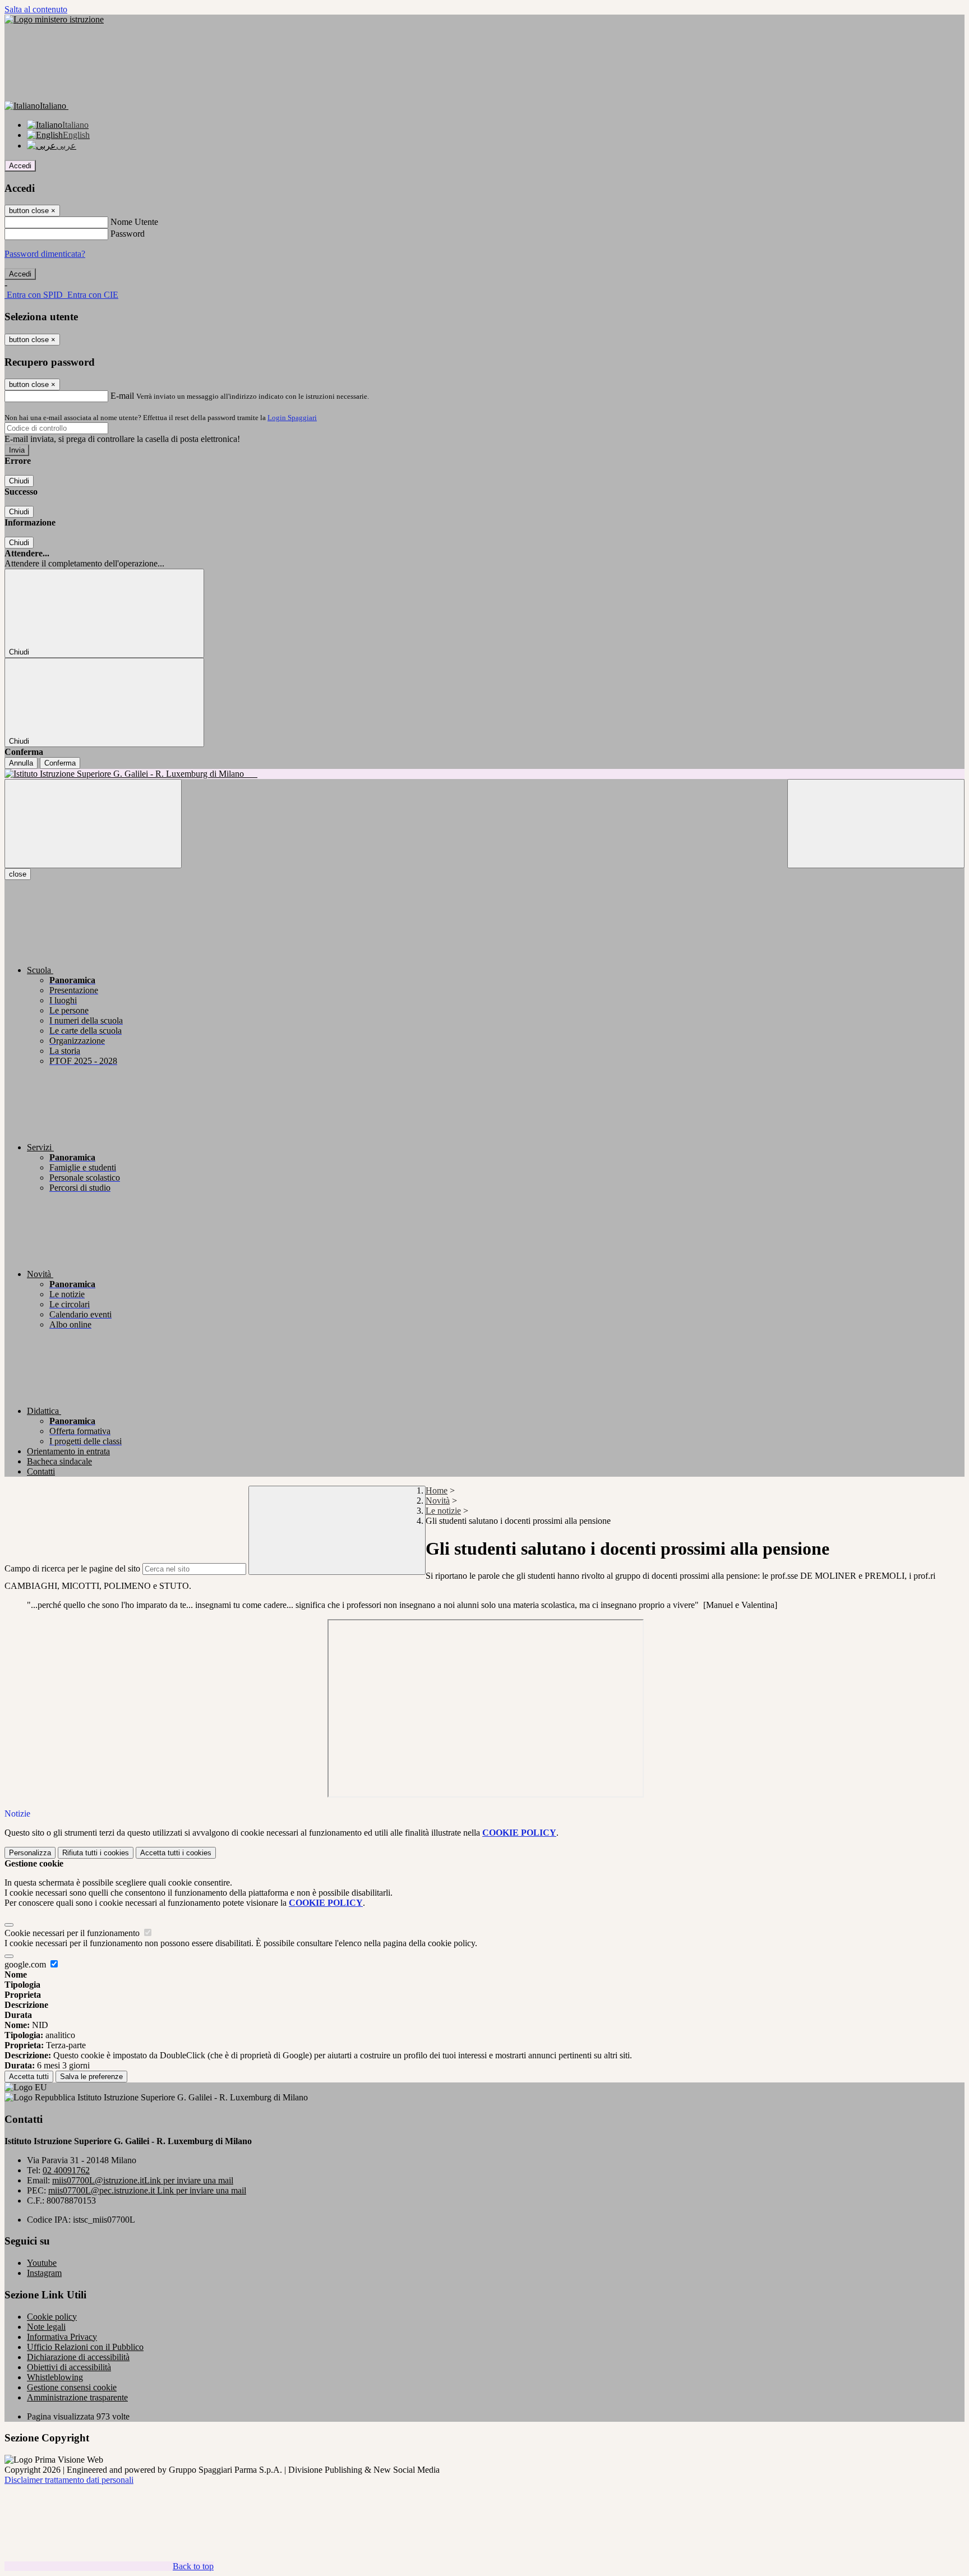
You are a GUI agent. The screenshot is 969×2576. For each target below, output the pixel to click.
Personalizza (30, 1853)
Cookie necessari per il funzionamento (73, 1933)
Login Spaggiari (292, 418)
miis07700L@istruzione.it (143, 2180)
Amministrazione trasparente (77, 2397)
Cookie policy (52, 2317)
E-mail (122, 396)
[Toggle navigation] (93, 824)
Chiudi (19, 481)
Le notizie (443, 1511)
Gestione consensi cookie (72, 2387)
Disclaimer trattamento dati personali (69, 2480)
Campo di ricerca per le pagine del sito (72, 1568)
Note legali (46, 2327)
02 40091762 (66, 2170)
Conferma (60, 763)
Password (128, 234)
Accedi (20, 166)
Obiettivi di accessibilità (69, 2367)
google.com (26, 1964)
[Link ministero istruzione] (54, 19)
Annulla (21, 763)
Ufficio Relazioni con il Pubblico (85, 2347)
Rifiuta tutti (96, 1853)
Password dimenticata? (45, 254)
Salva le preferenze (91, 2077)
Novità (438, 1501)
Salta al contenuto (36, 9)
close (18, 874)
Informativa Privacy (62, 2337)
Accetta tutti (176, 1853)
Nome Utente (134, 222)
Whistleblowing (55, 2377)
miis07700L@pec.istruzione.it (147, 2190)
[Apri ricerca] (876, 824)
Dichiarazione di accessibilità (78, 2357)
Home (437, 1490)
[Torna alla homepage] (484, 774)
